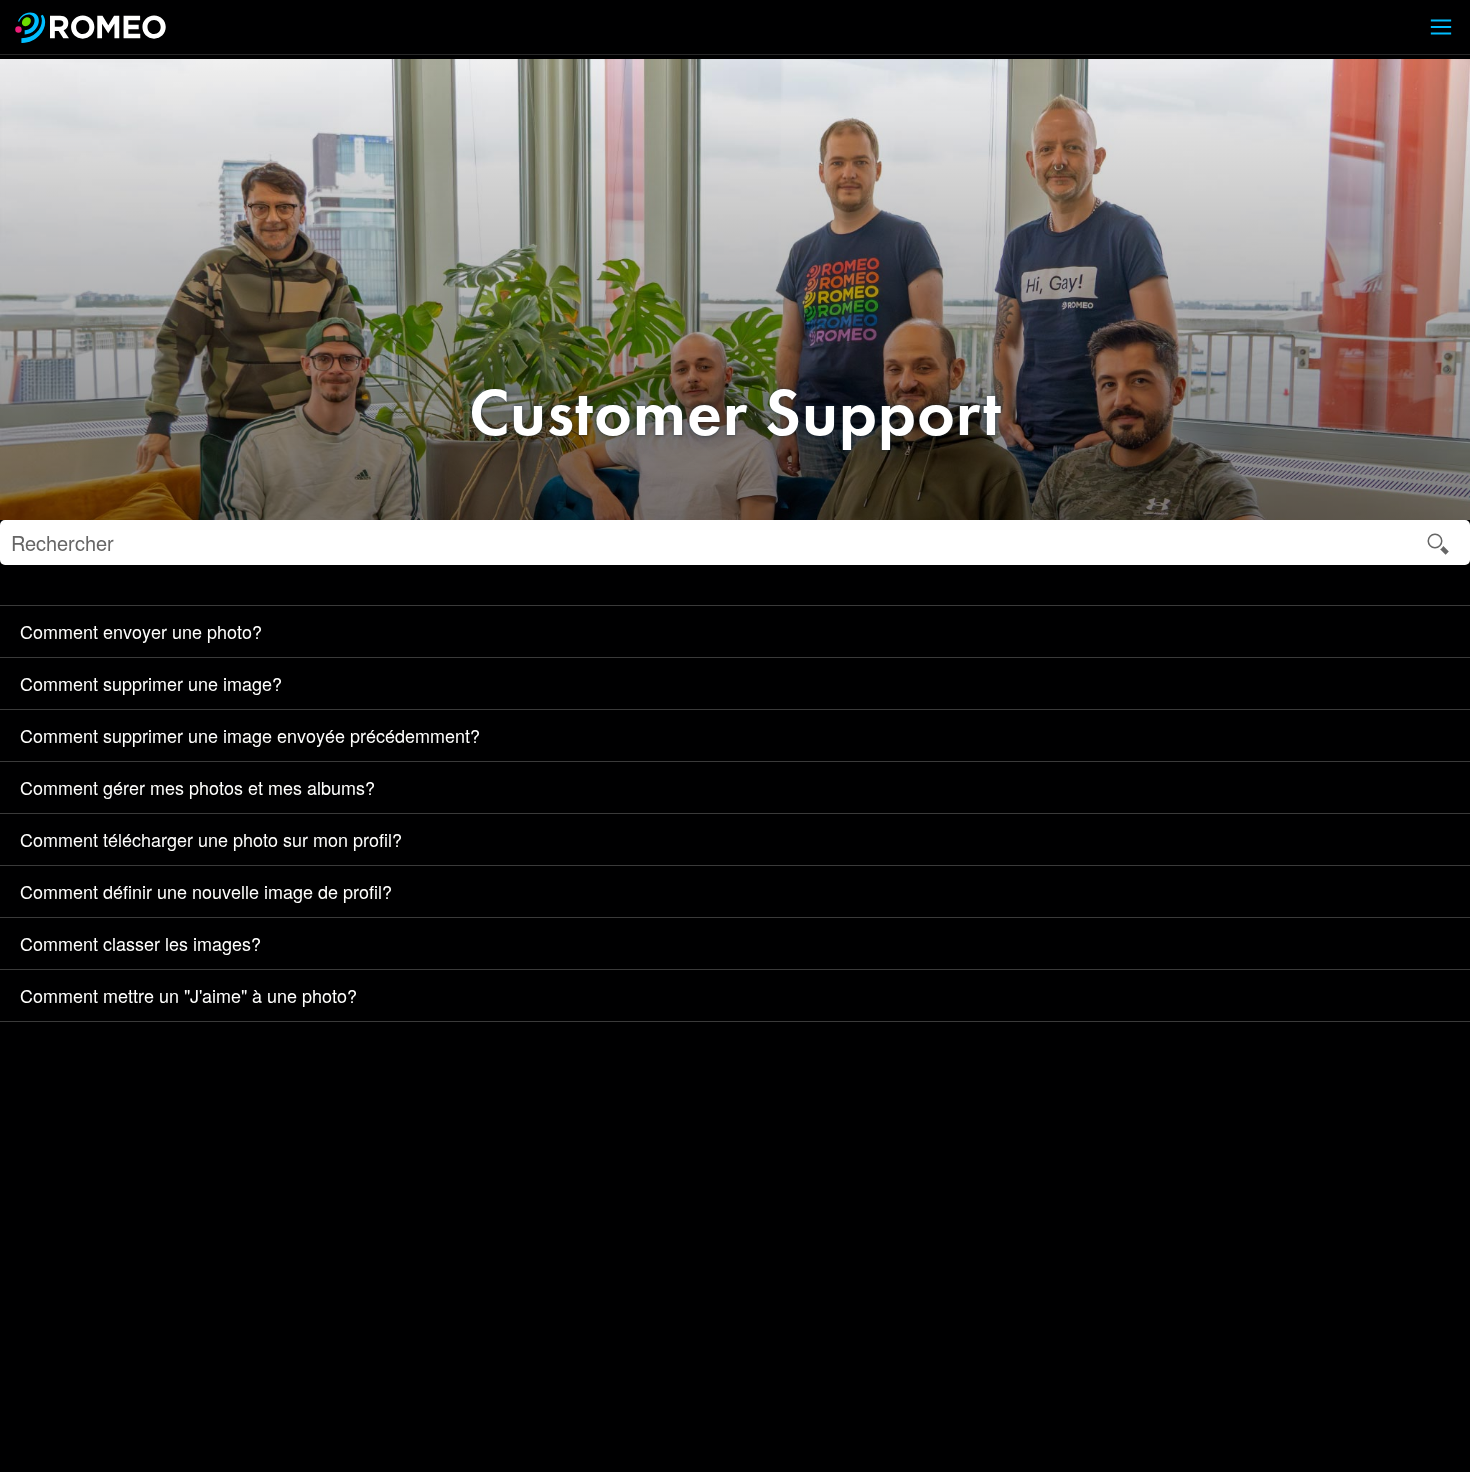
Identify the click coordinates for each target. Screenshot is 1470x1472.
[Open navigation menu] (1429, 27)
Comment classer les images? (140, 943)
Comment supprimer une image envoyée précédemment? (250, 735)
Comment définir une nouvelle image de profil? (206, 891)
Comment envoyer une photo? (141, 631)
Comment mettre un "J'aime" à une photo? (188, 995)
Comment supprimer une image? (151, 683)
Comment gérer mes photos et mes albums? (197, 787)
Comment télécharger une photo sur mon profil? (211, 839)
